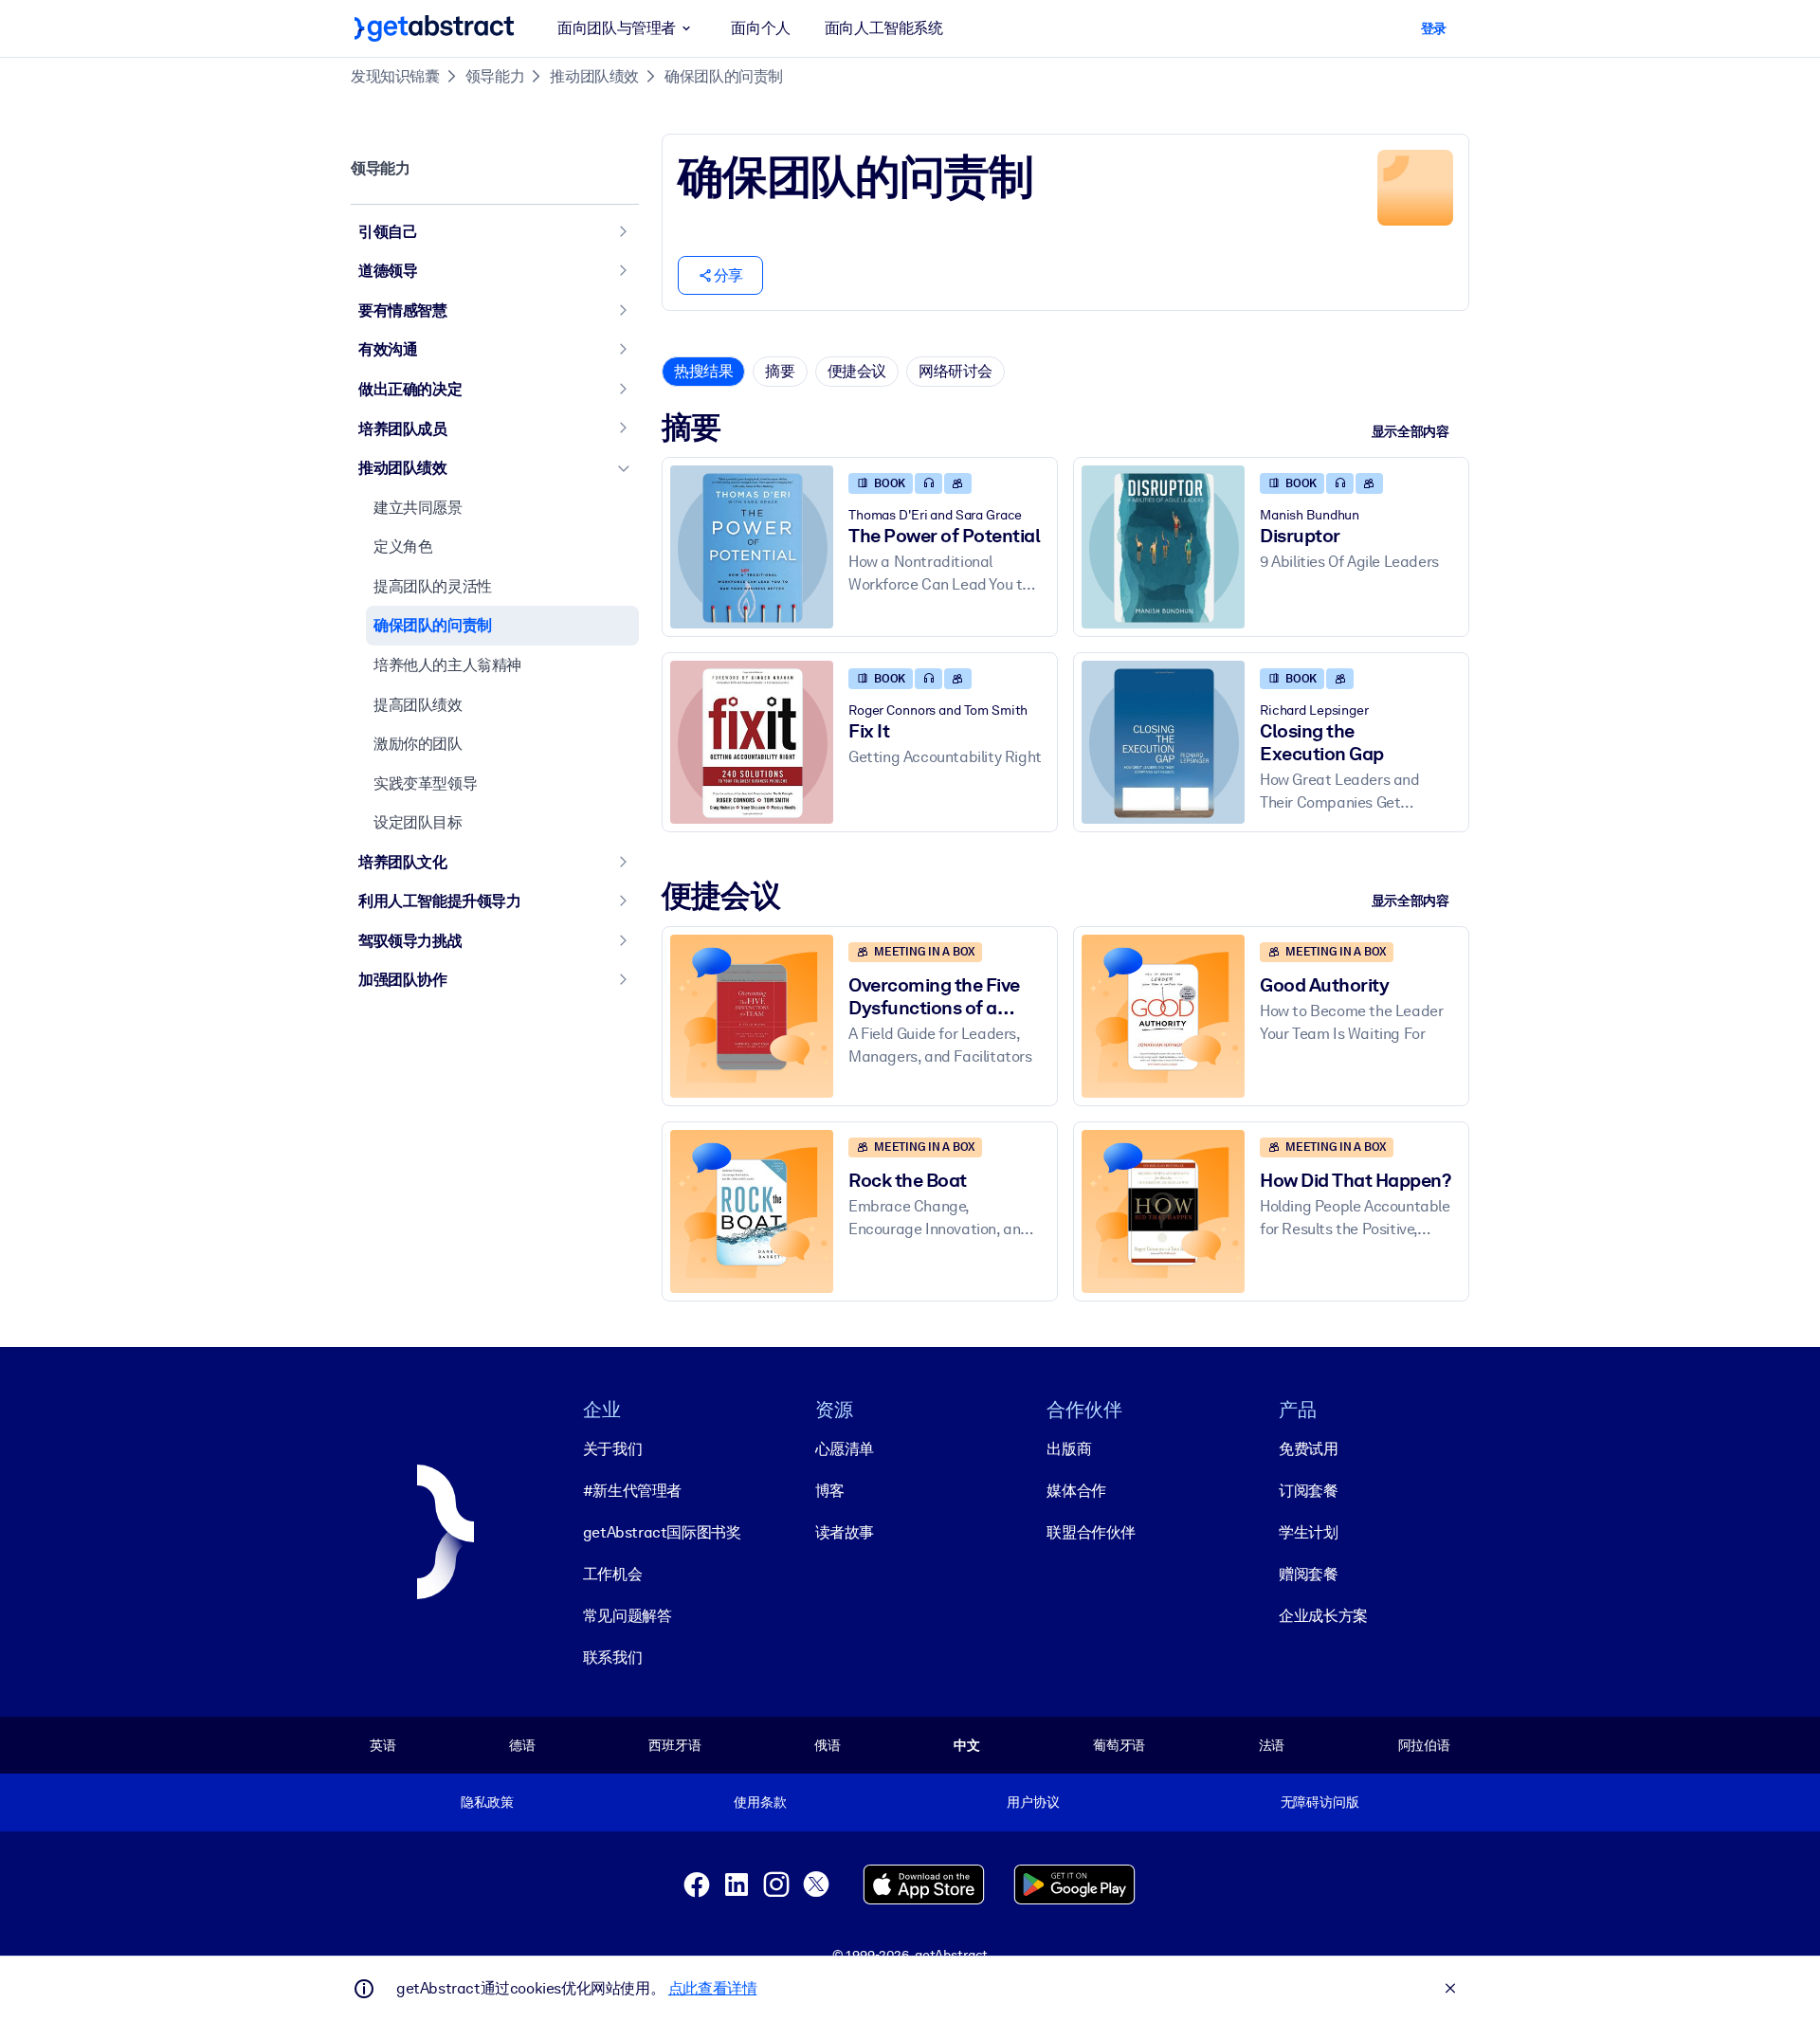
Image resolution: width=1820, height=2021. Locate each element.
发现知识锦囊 (395, 76)
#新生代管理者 (632, 1491)
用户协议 (1033, 1802)
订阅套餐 (1308, 1491)
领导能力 (495, 76)
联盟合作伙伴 (1091, 1532)
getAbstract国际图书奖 (662, 1532)
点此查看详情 (713, 1988)
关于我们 (612, 1449)
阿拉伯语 (1424, 1745)
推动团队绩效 (594, 76)
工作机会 (612, 1574)
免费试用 (1308, 1449)
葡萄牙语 (1119, 1745)
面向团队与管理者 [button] (617, 28)
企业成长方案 (1323, 1616)
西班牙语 (674, 1745)
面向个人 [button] (760, 28)
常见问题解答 (628, 1616)
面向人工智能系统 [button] (884, 28)
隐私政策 (487, 1802)
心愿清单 (845, 1449)
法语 (1272, 1745)
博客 (830, 1491)
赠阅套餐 (1308, 1574)
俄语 (828, 1745)
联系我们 (612, 1657)
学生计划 (1308, 1532)
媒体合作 (1076, 1491)
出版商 (1069, 1449)
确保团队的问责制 (724, 76)
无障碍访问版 (1320, 1802)
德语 (522, 1745)
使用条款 (760, 1802)
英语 (383, 1745)
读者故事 (845, 1532)
